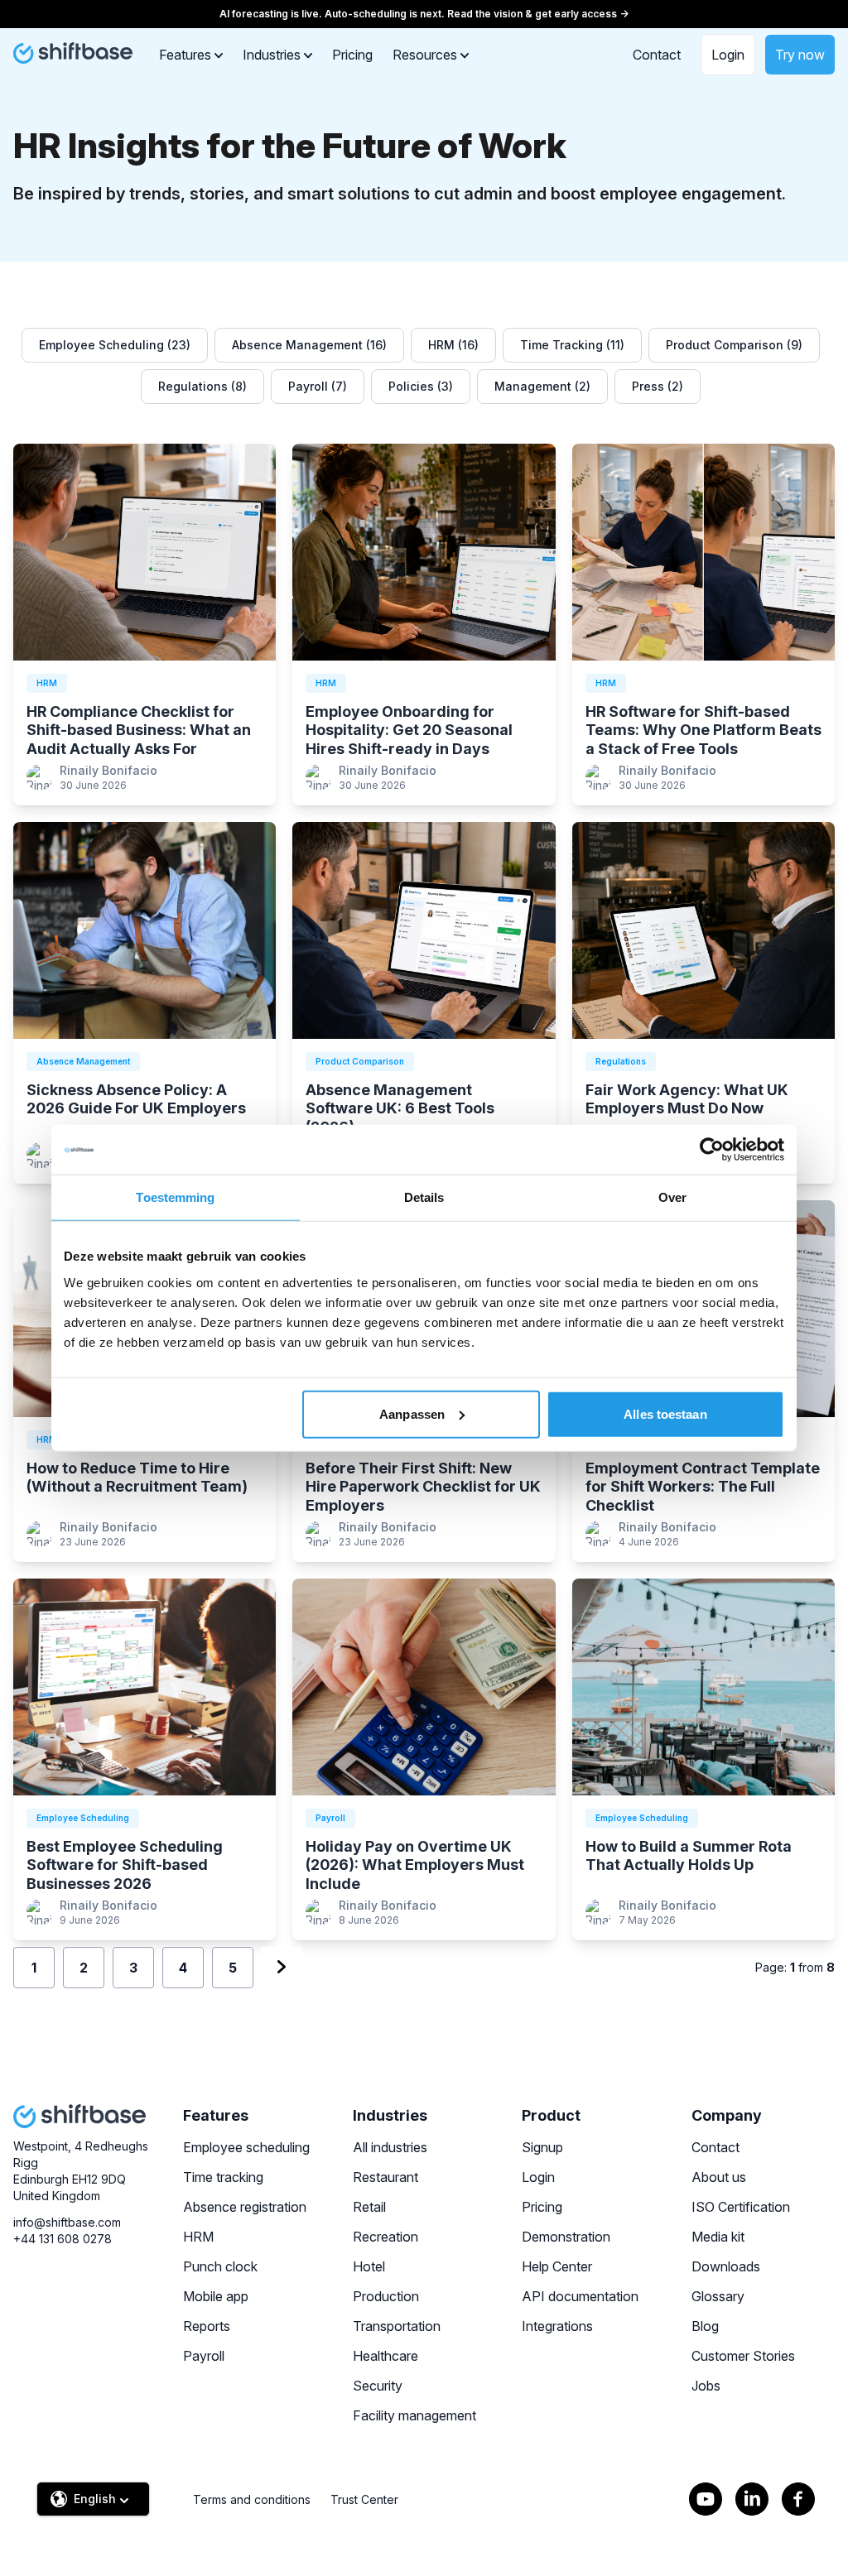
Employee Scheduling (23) (115, 345)
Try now (800, 55)
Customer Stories (743, 2356)
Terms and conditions (252, 2499)
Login (728, 55)
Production (386, 2296)
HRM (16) (453, 345)
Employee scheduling (246, 2147)
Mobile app (216, 2296)
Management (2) (542, 386)
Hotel (369, 2266)
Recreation (385, 2237)
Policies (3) (421, 386)
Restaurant (385, 2177)
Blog (705, 2326)
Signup (542, 2147)
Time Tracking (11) (572, 345)
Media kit (718, 2237)
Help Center (557, 2266)
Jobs (706, 2386)
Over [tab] (672, 1197)
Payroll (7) (318, 386)
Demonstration (566, 2237)
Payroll (204, 2356)
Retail (369, 2207)
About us (719, 2177)
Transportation (397, 2326)
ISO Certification (741, 2207)
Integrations (557, 2326)
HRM (198, 2237)
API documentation (580, 2296)
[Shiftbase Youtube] (706, 2499)
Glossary (718, 2296)
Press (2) (658, 386)
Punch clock (220, 2266)
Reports (207, 2326)
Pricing (352, 55)
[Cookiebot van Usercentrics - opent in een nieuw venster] (712, 1150)
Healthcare (385, 2356)
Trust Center (364, 2499)
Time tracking (223, 2177)
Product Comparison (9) (734, 345)
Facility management (414, 2415)
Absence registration (245, 2207)
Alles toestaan (665, 1413)
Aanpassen (412, 1413)
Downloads (726, 2266)
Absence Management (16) (309, 345)
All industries (390, 2147)
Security (378, 2386)
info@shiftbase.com (67, 2222)
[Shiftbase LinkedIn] (752, 2499)
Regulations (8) (202, 386)
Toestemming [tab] (175, 1197)
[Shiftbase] (73, 53)
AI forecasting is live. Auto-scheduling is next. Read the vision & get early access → (424, 14)
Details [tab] (424, 1197)
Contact (657, 55)
